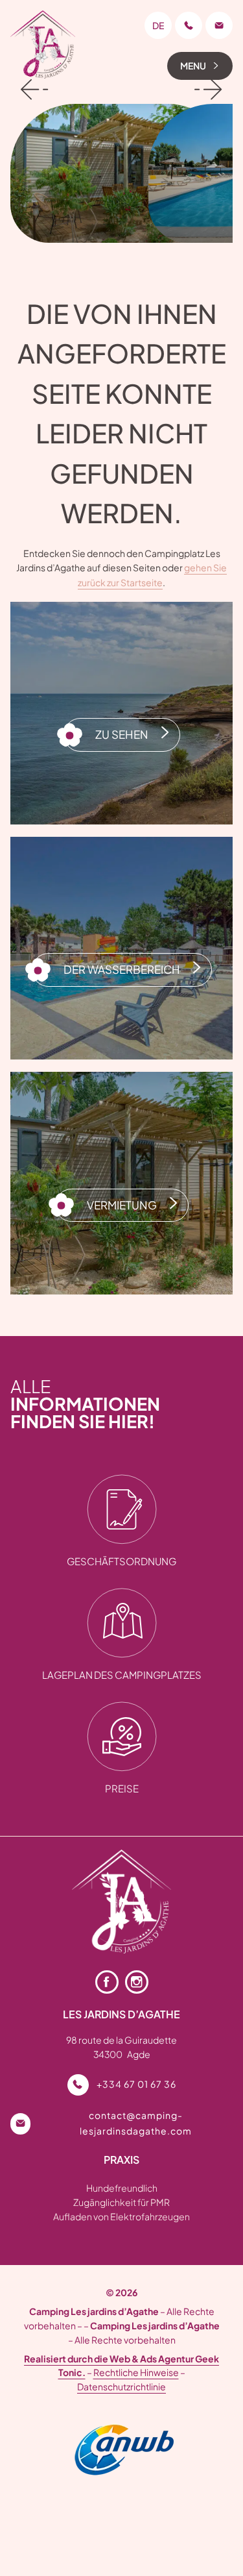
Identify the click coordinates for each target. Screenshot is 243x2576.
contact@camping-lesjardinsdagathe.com (136, 2123)
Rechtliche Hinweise (136, 2372)
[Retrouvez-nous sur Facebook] (107, 1982)
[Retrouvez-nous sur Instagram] (137, 1982)
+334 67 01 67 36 (136, 2084)
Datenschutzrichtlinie (121, 2386)
